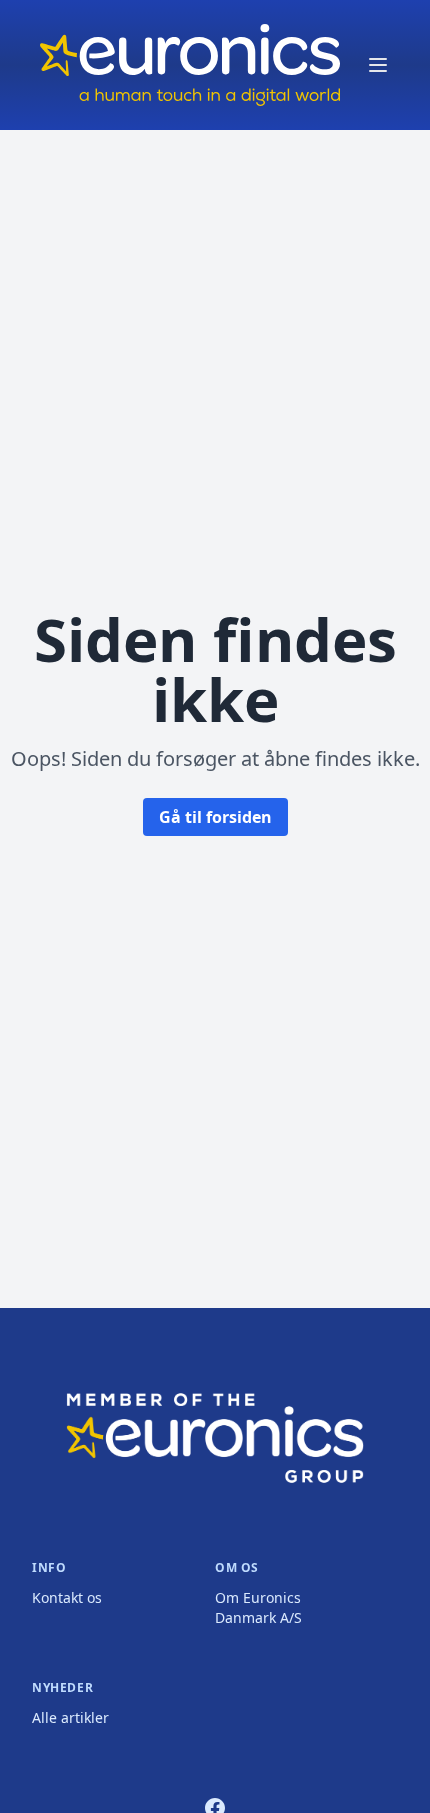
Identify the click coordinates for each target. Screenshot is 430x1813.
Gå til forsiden (215, 817)
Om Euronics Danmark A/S (258, 1607)
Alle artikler (70, 1717)
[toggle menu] (378, 65)
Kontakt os (67, 1597)
